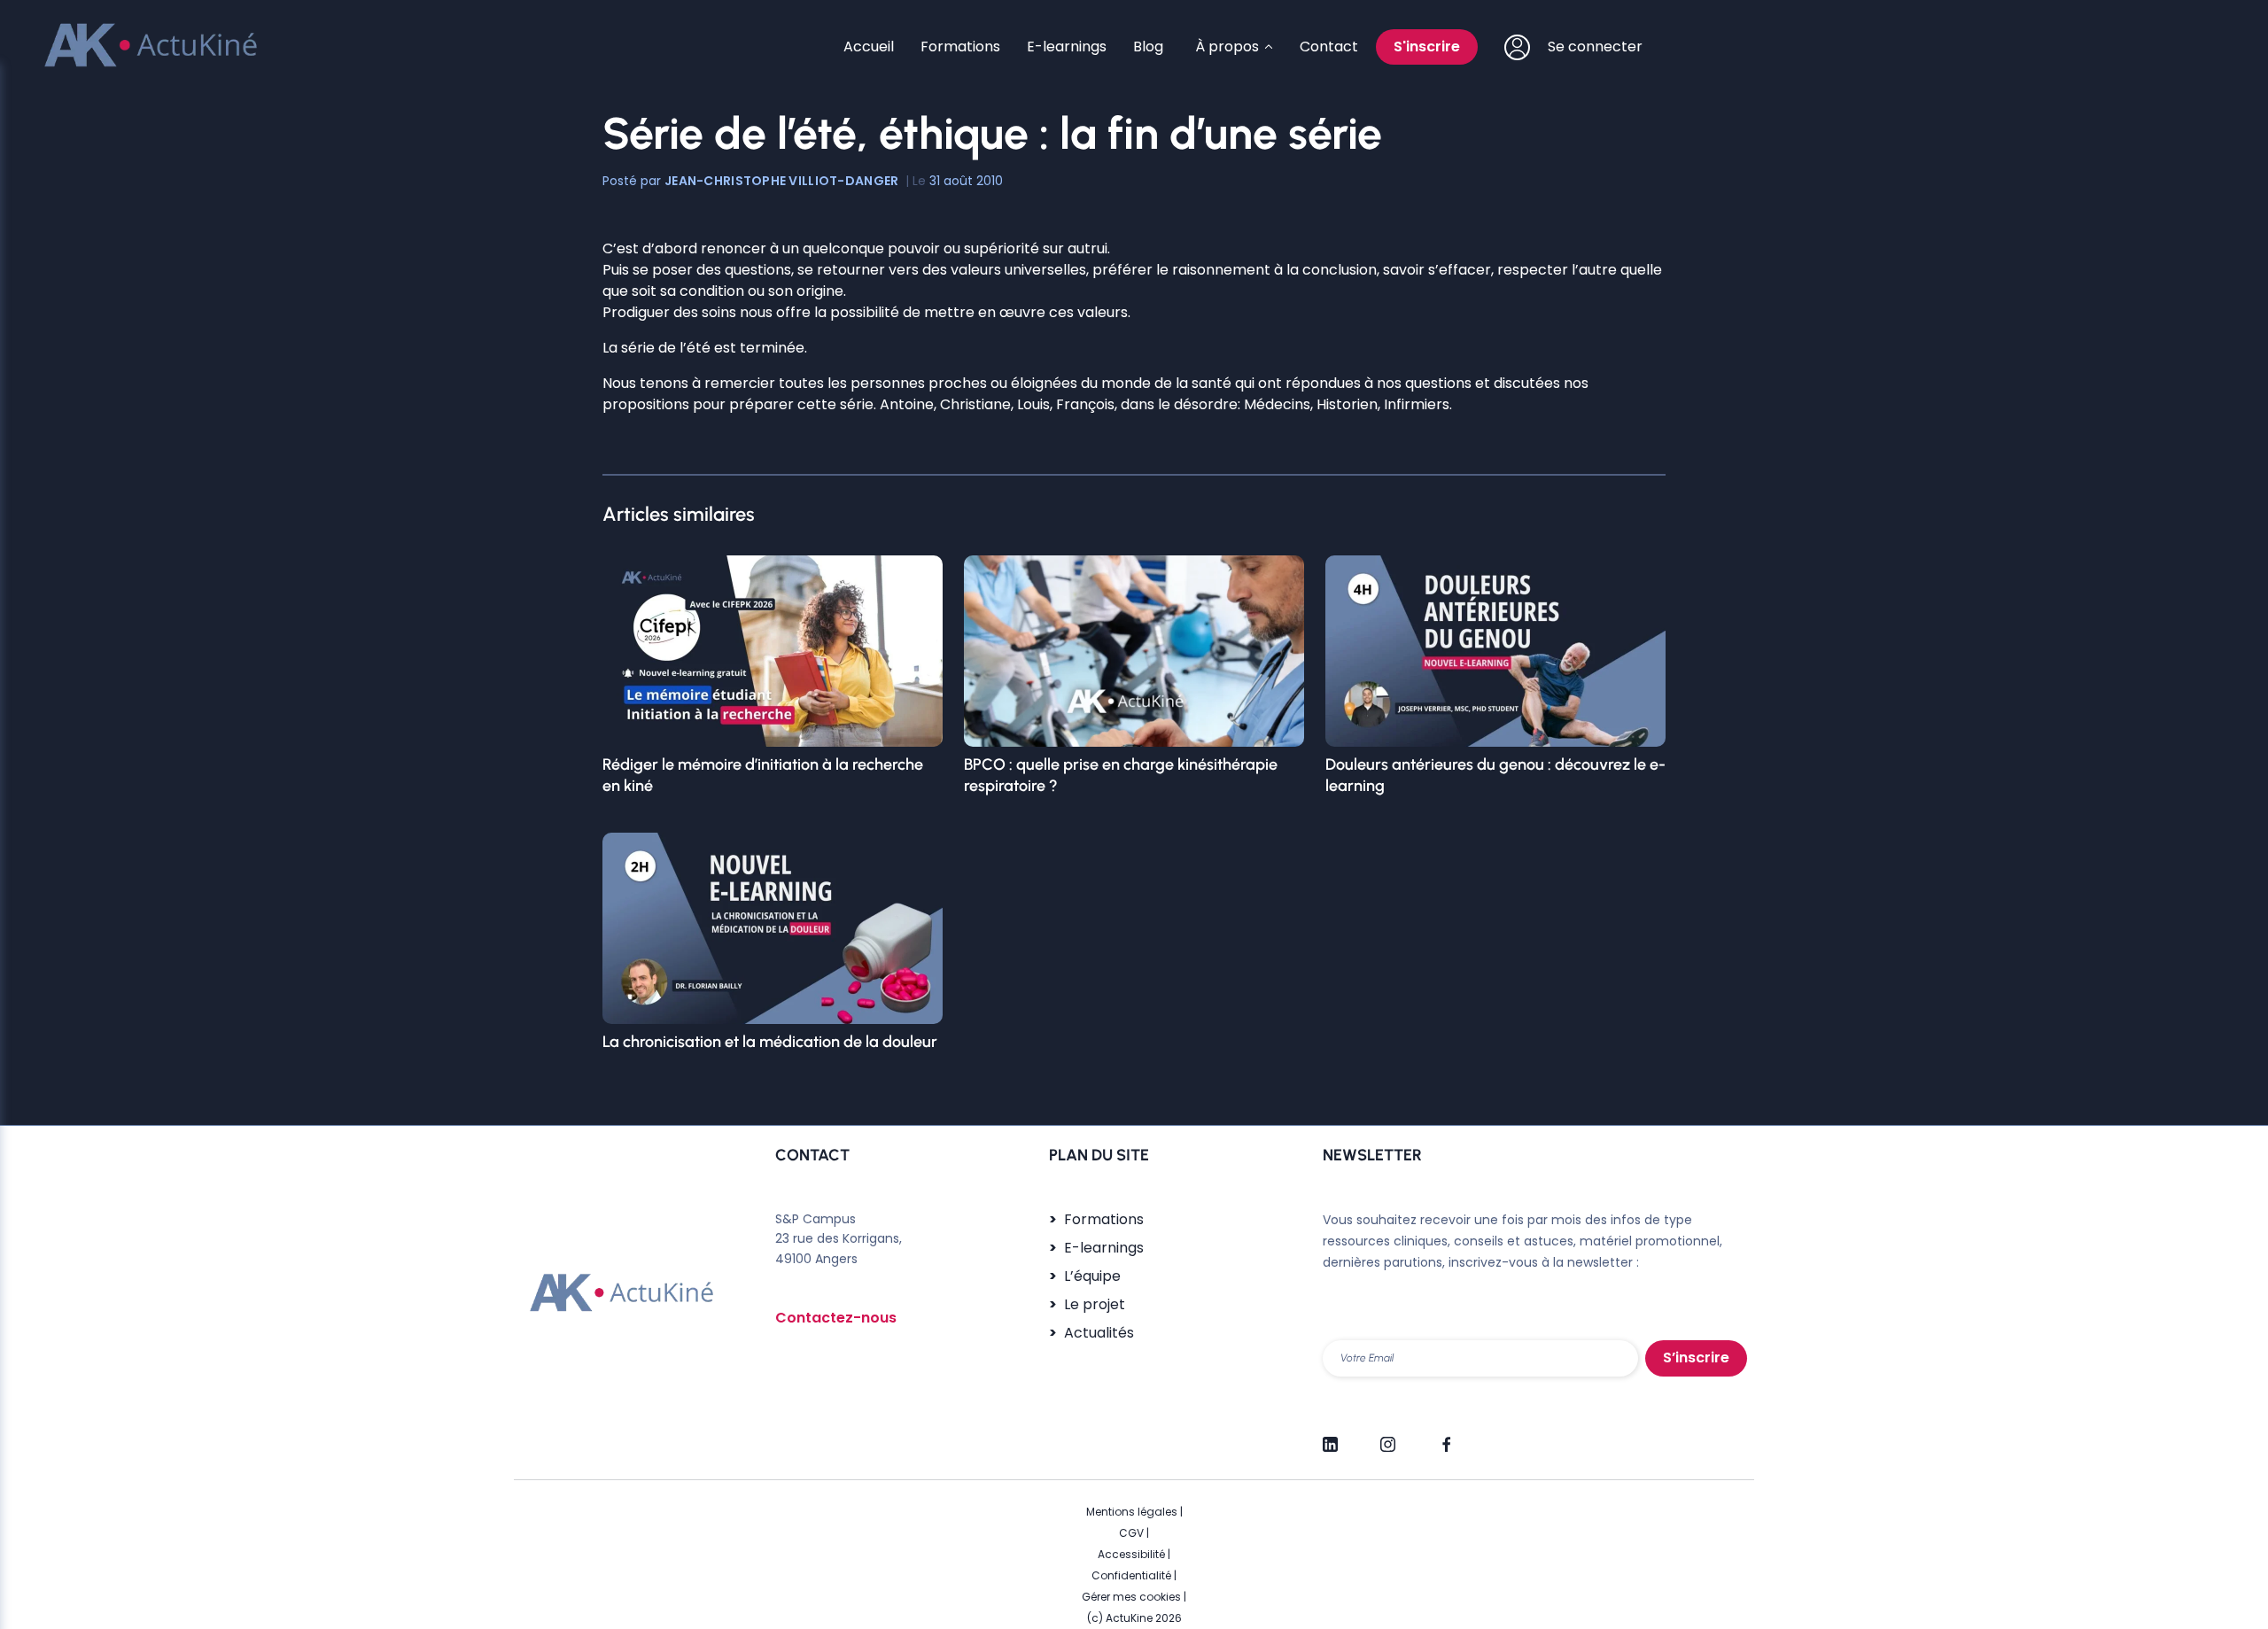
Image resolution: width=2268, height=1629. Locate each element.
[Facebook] (1445, 1437)
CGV (1131, 1533)
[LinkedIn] (1330, 1437)
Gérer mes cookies (1131, 1597)
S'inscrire (1427, 47)
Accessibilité (1131, 1554)
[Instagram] (1388, 1437)
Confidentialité (1131, 1575)
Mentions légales (1132, 1512)
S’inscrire (1696, 1357)
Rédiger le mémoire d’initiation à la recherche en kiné (763, 775)
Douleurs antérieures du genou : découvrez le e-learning (1495, 775)
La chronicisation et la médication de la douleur (770, 1042)
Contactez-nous (836, 1318)
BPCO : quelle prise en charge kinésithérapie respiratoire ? (1121, 775)
